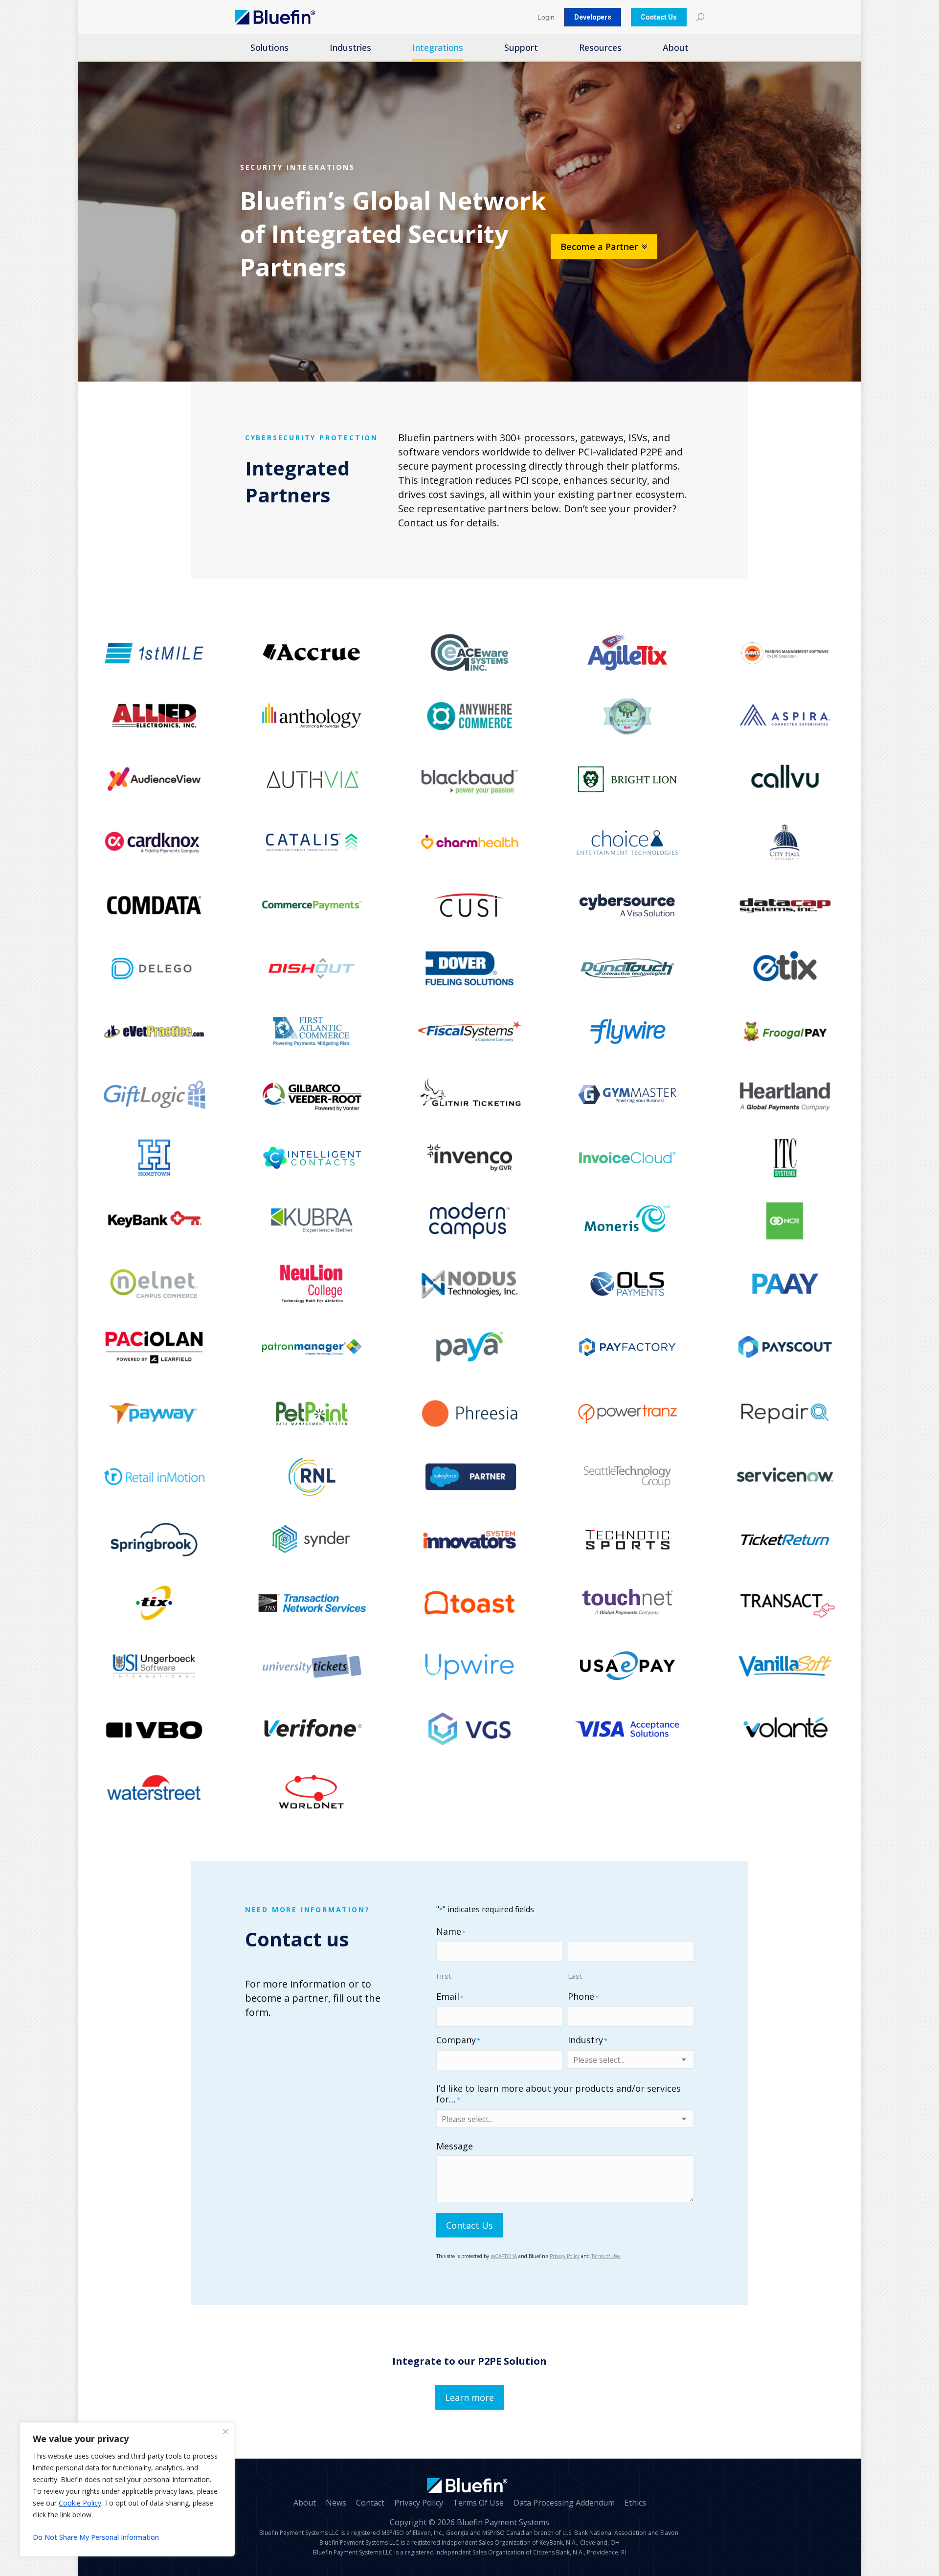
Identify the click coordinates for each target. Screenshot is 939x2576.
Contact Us (469, 2225)
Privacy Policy (565, 2256)
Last (575, 1976)
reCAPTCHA (504, 2256)
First (444, 1976)
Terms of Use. (606, 2256)
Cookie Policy (80, 2503)
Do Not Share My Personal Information (96, 2537)
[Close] (225, 2432)
